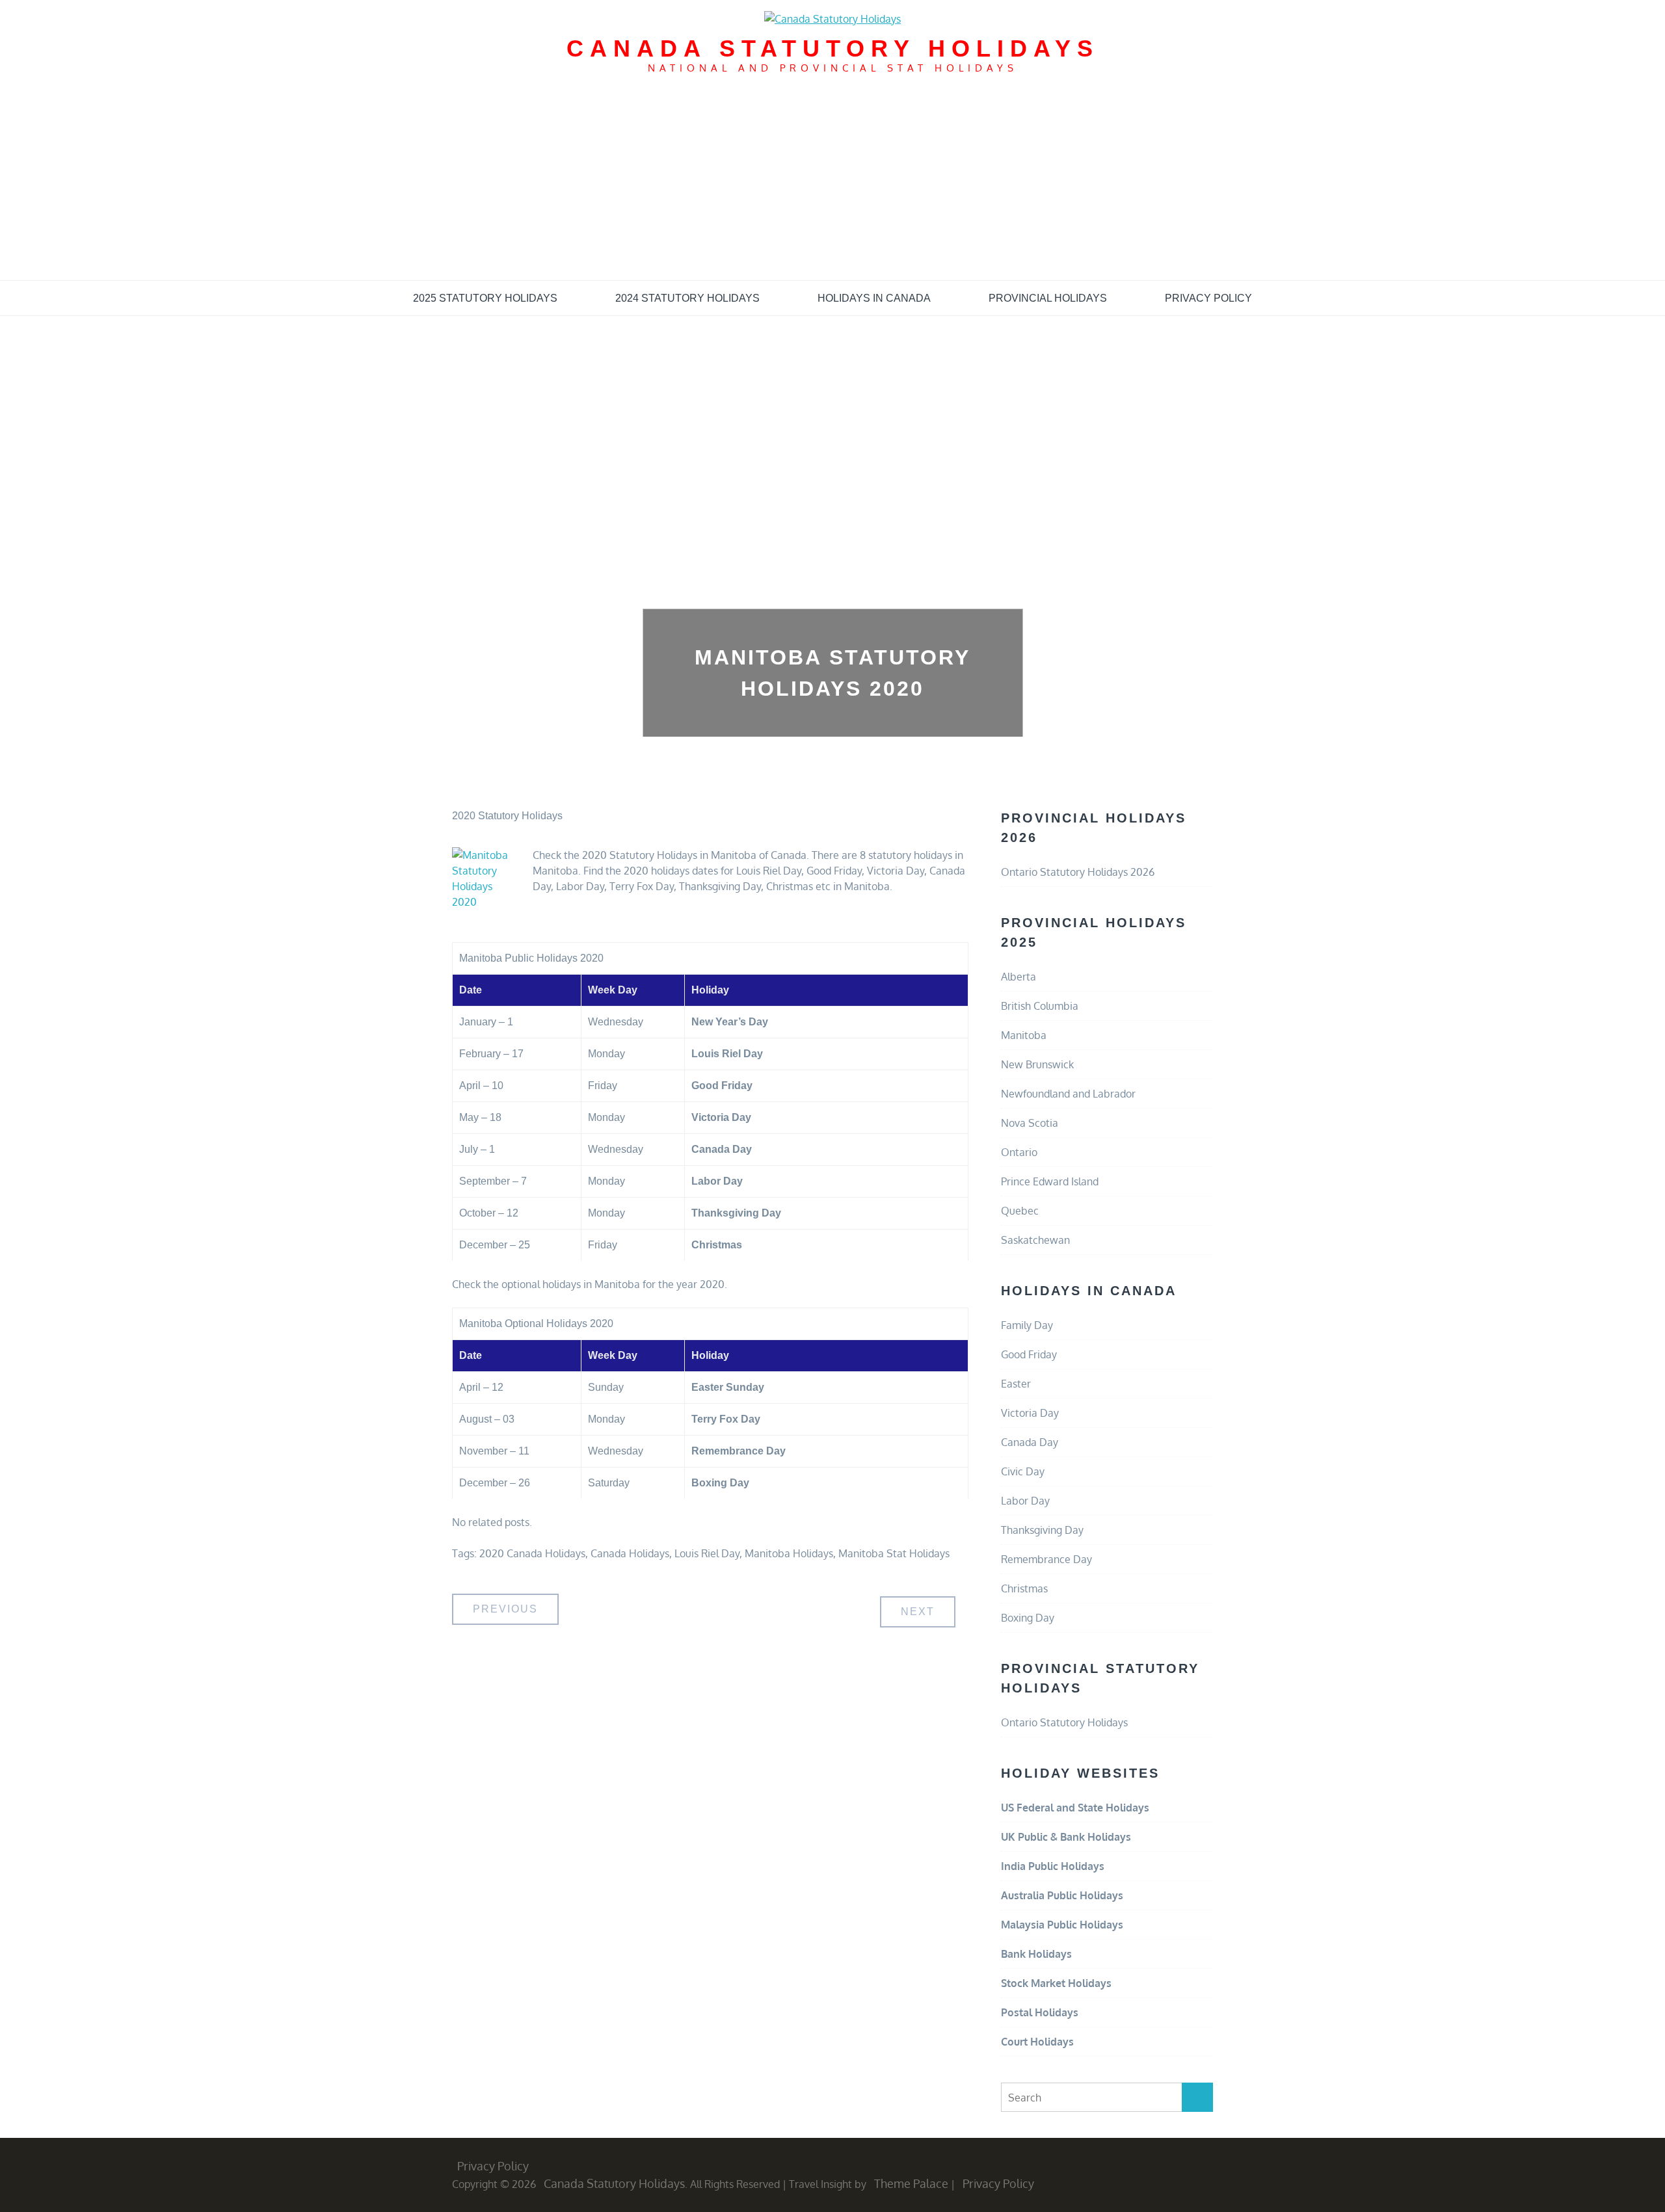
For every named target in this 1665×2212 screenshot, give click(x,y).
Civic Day (1023, 1471)
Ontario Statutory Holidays (1064, 1722)
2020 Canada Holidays (532, 1553)
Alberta (1019, 977)
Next (918, 1612)
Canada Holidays (630, 1553)
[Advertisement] (832, 183)
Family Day (1027, 1325)
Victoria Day (1030, 1413)
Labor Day (1025, 1501)
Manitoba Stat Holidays (894, 1553)
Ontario (1019, 1152)
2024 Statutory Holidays (687, 298)
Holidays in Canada (874, 298)
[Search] (1197, 2097)
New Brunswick (1037, 1064)
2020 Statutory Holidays (507, 816)
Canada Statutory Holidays (833, 48)
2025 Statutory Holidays (485, 298)
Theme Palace (911, 2183)
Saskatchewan (1035, 1240)
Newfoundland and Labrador (1068, 1094)
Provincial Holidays (1048, 298)
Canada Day (1030, 1442)
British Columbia (1040, 1006)
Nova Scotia (1030, 1123)
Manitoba (1024, 1035)
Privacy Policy (1208, 298)
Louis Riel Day (707, 1553)
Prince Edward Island (1050, 1181)
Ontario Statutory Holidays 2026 (1078, 872)
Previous (505, 1609)
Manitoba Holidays (789, 1553)
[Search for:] (1107, 2098)
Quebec (1020, 1211)
